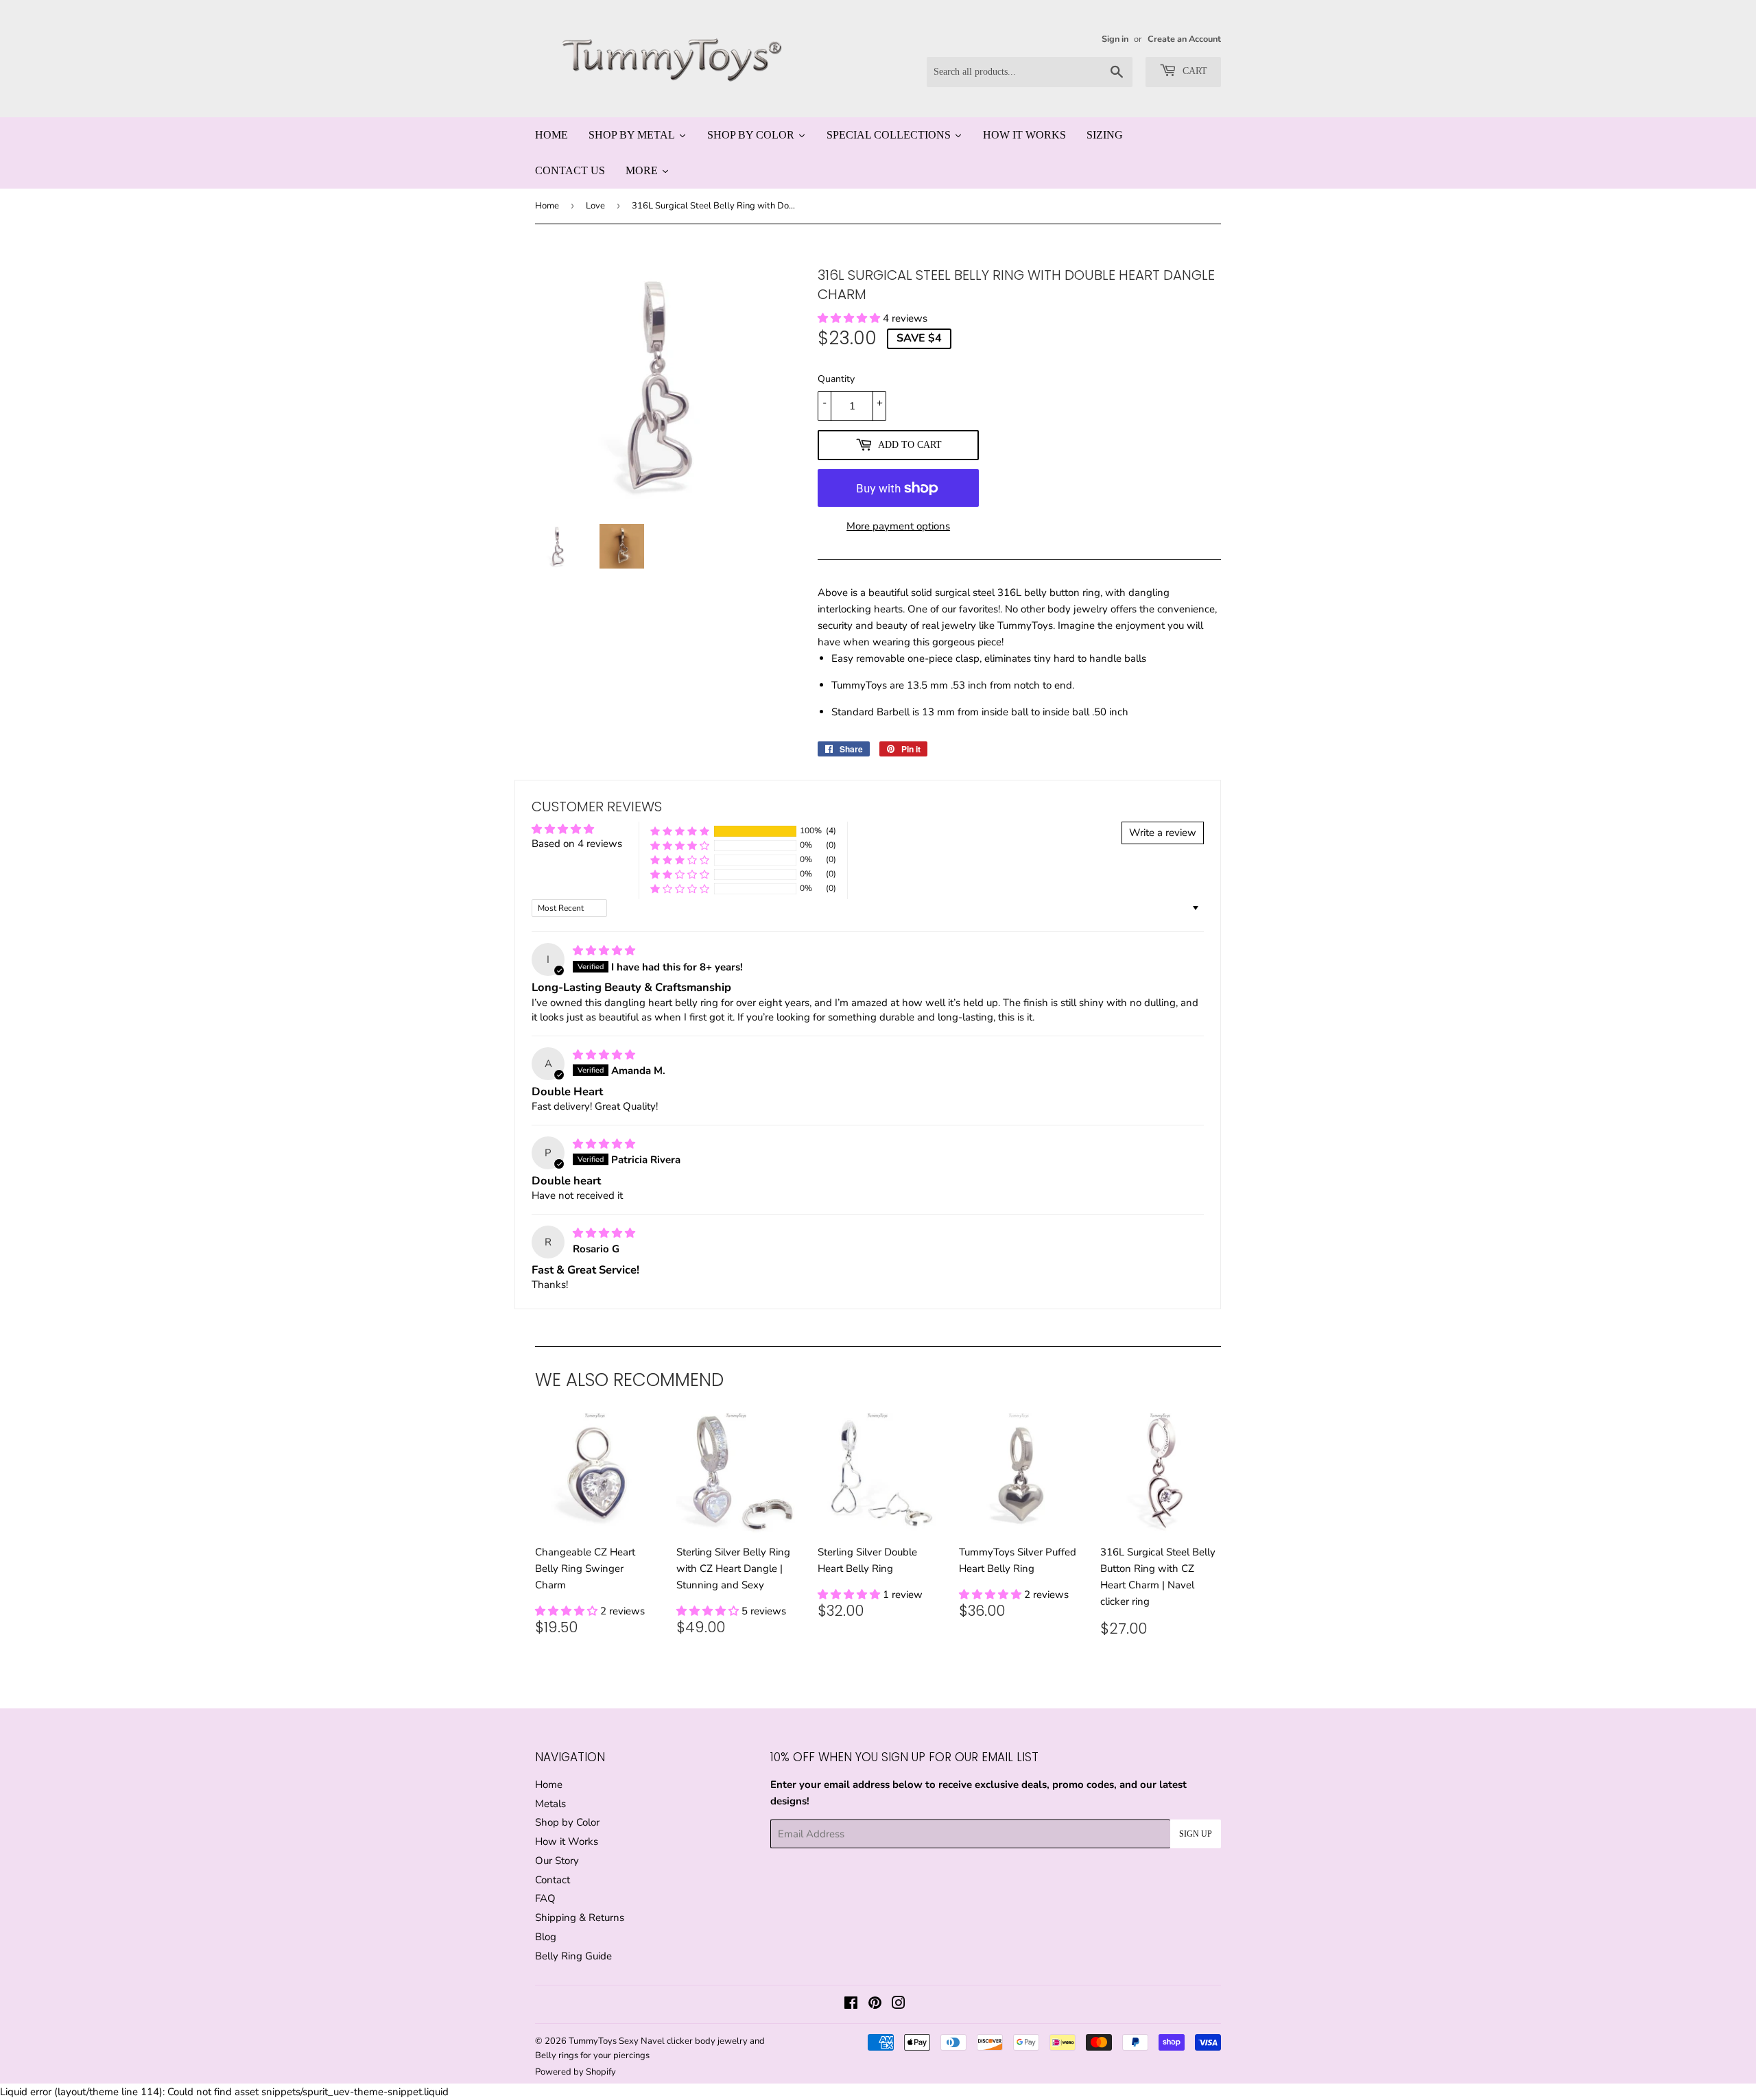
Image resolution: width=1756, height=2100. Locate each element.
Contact (553, 1880)
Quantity (836, 379)
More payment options (898, 526)
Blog (546, 1937)
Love (595, 206)
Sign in (1115, 39)
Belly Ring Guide (573, 1956)
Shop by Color (567, 1822)
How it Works (567, 1841)
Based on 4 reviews (577, 844)
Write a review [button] (1163, 833)
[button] (850, 318)
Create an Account (1184, 39)
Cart (1194, 71)
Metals (550, 1804)
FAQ (545, 1898)
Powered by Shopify (576, 2072)
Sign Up (1196, 1834)
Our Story (557, 1861)
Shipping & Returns (580, 1918)
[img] (604, 951)
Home (547, 206)
